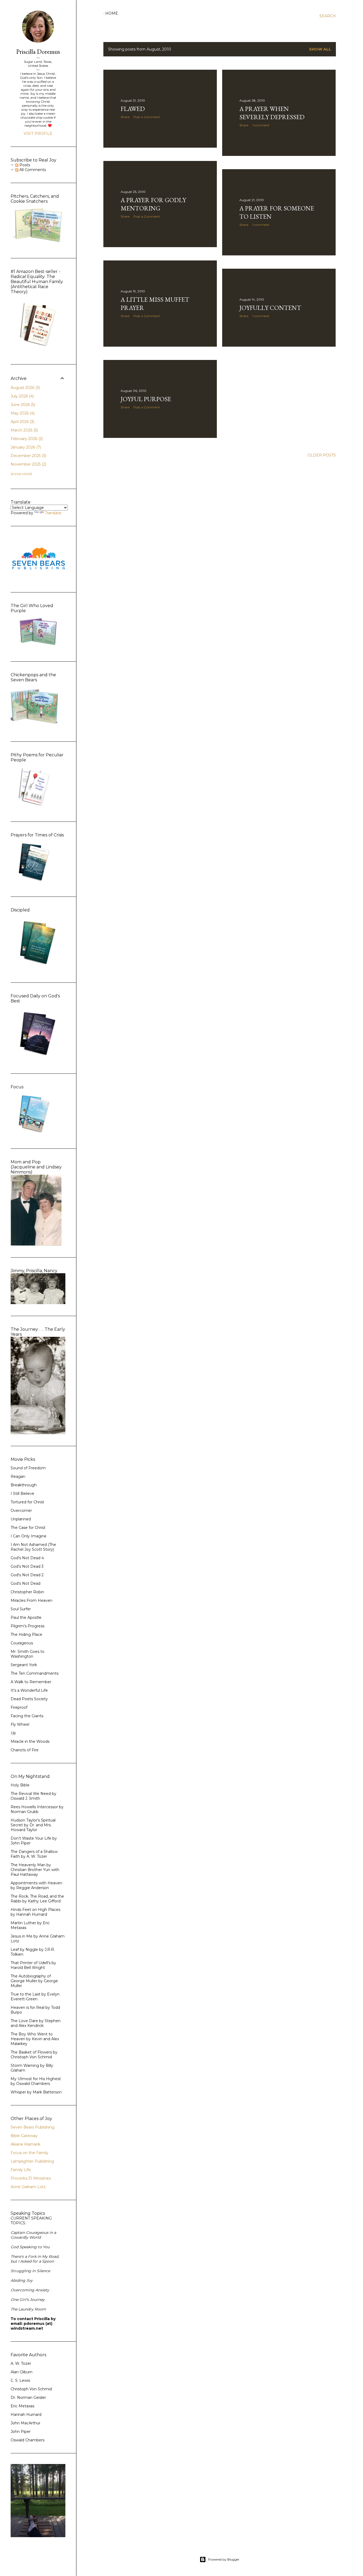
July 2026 (22, 396)
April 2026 (22, 422)
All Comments (32, 170)
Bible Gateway (24, 2136)
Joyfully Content (270, 308)
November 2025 (28, 464)
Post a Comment (147, 117)
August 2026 (25, 388)
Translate (53, 513)
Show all (320, 49)
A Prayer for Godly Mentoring (153, 204)
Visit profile (38, 134)
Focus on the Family (29, 2153)
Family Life (21, 2170)
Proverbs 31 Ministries (31, 2178)
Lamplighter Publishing (32, 2161)
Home (112, 13)
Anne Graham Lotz (28, 2187)
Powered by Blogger (224, 2559)
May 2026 (22, 413)
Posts (24, 165)
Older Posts (322, 455)
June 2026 (22, 405)
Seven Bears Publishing (33, 2127)
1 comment (261, 125)
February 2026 (26, 439)
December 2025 (28, 456)
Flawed (133, 109)
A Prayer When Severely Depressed (272, 113)
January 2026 (25, 447)
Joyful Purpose (146, 399)
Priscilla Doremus (38, 51)
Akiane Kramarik (26, 2144)
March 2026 (24, 430)
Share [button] (125, 117)
